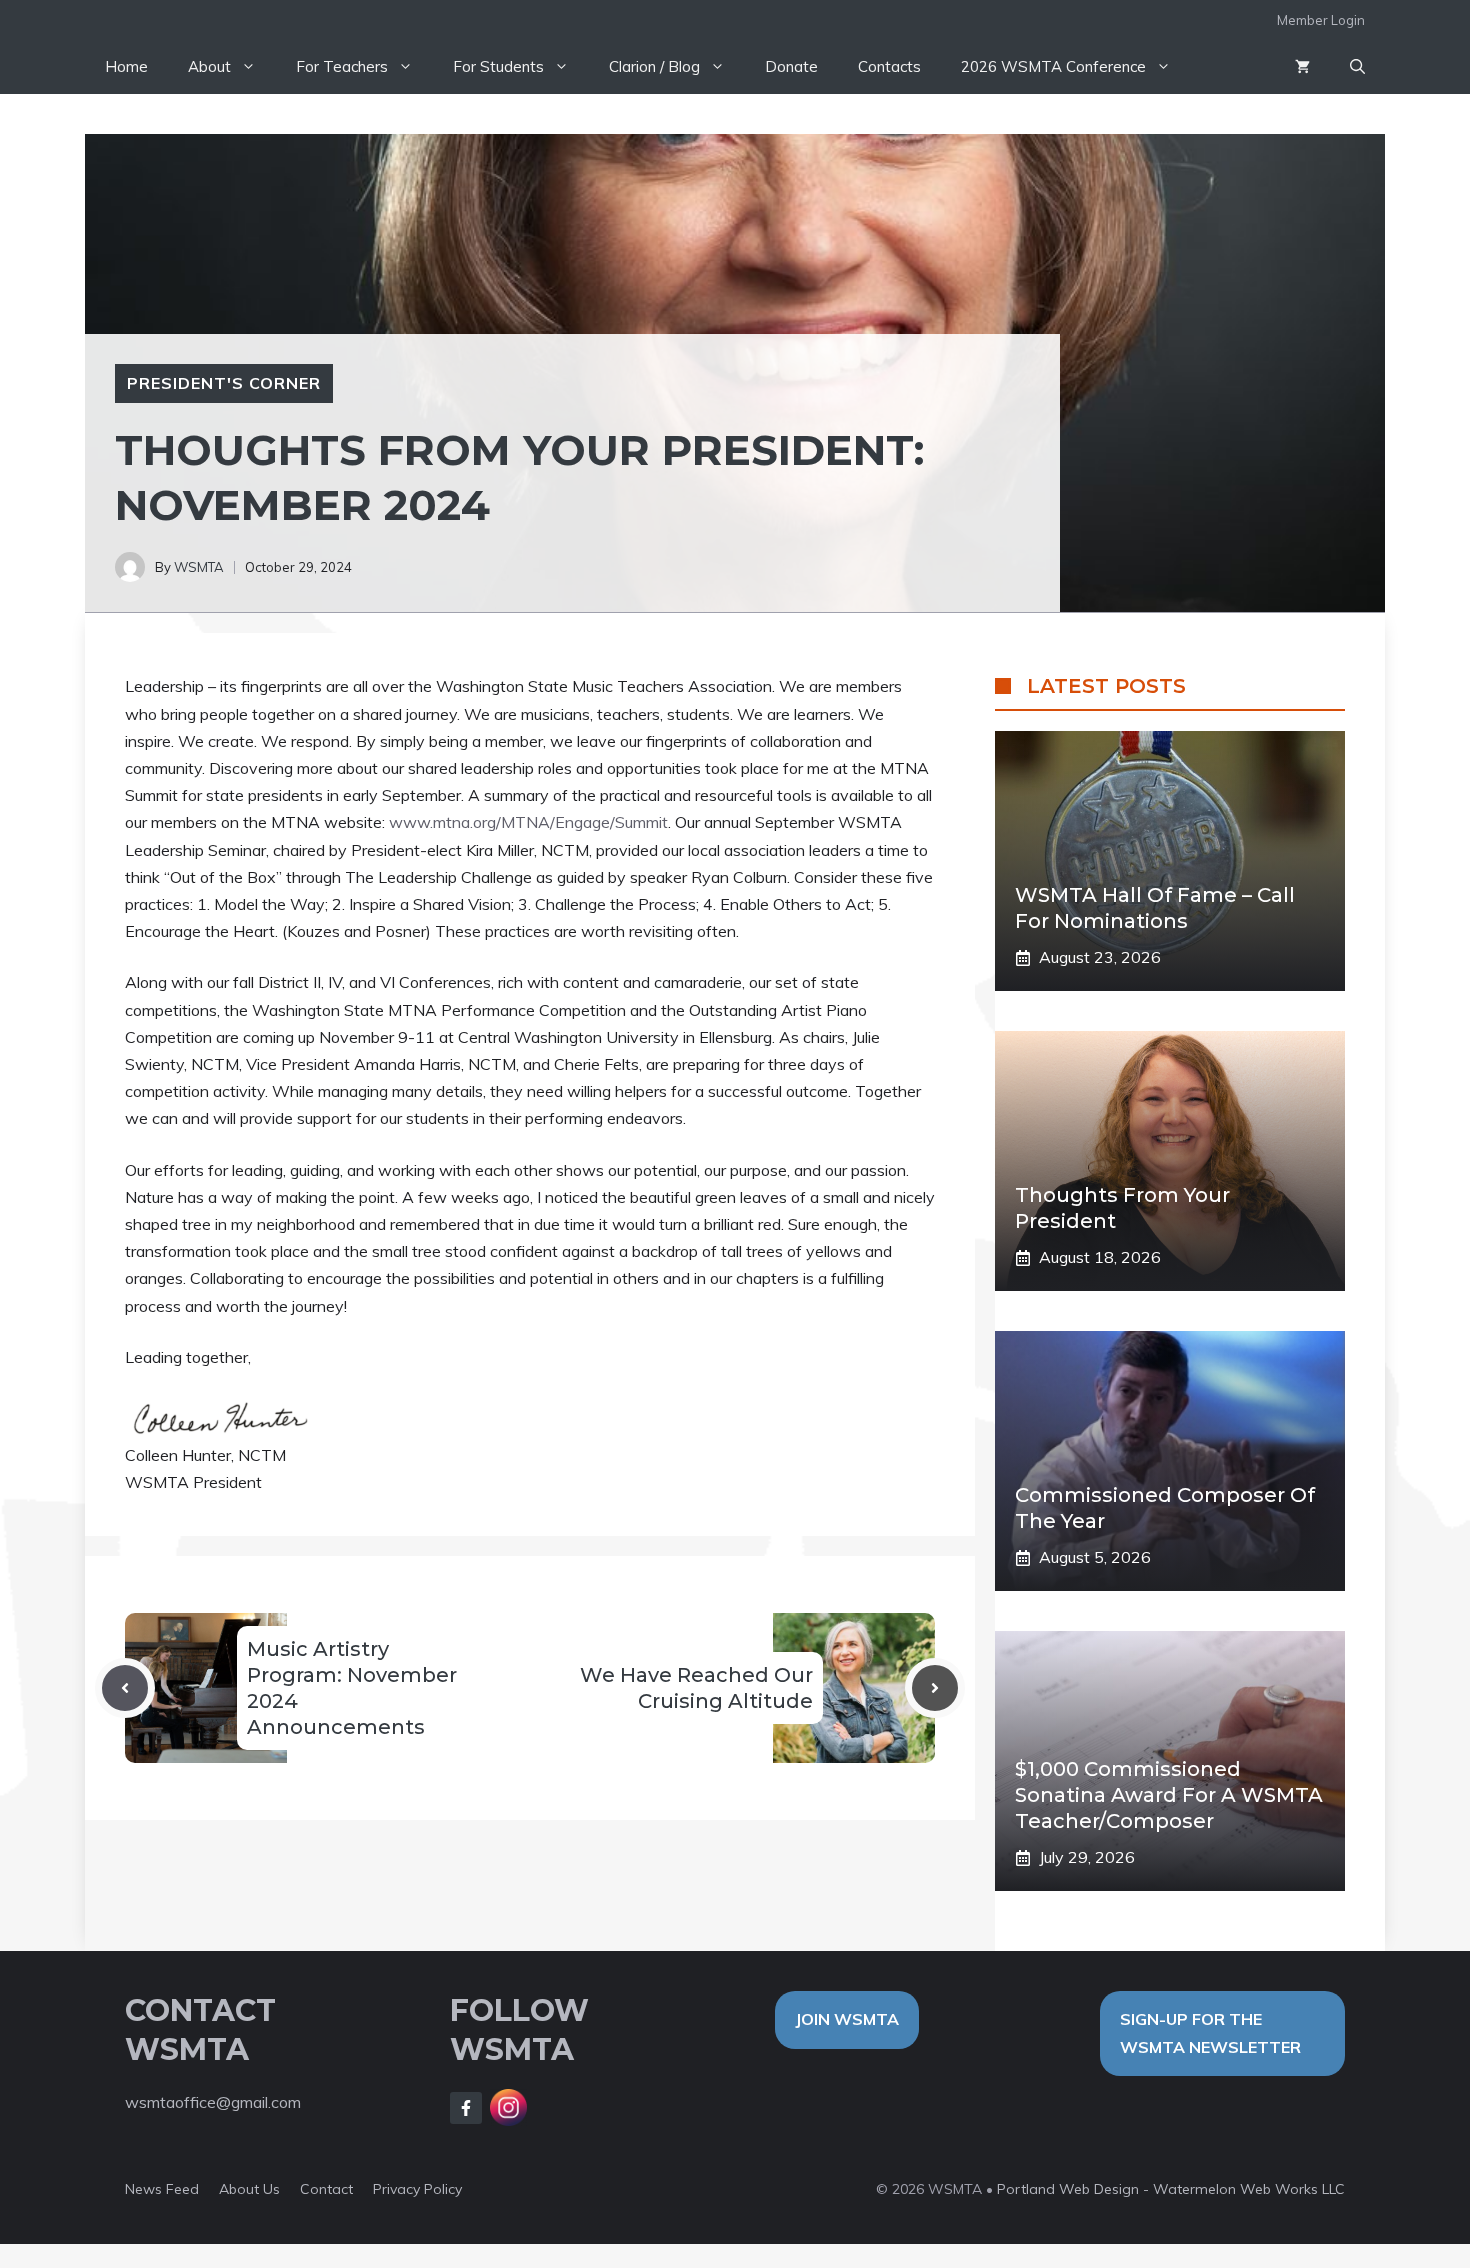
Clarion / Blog (654, 66)
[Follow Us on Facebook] (466, 2108)
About (209, 66)
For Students (498, 66)
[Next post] (935, 1688)
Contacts (889, 66)
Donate (791, 66)
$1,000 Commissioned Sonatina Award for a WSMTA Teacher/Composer (1169, 1795)
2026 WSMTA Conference (1053, 66)
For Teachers (342, 66)
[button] (1357, 67)
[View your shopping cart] (1302, 67)
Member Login (1321, 20)
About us (249, 2189)
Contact (326, 2189)
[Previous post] (125, 1688)
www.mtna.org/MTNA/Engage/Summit (528, 822)
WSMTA (199, 567)
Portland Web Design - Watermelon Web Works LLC (1171, 2189)
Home (126, 66)
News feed (162, 2189)
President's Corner (224, 383)
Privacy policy (417, 2189)
